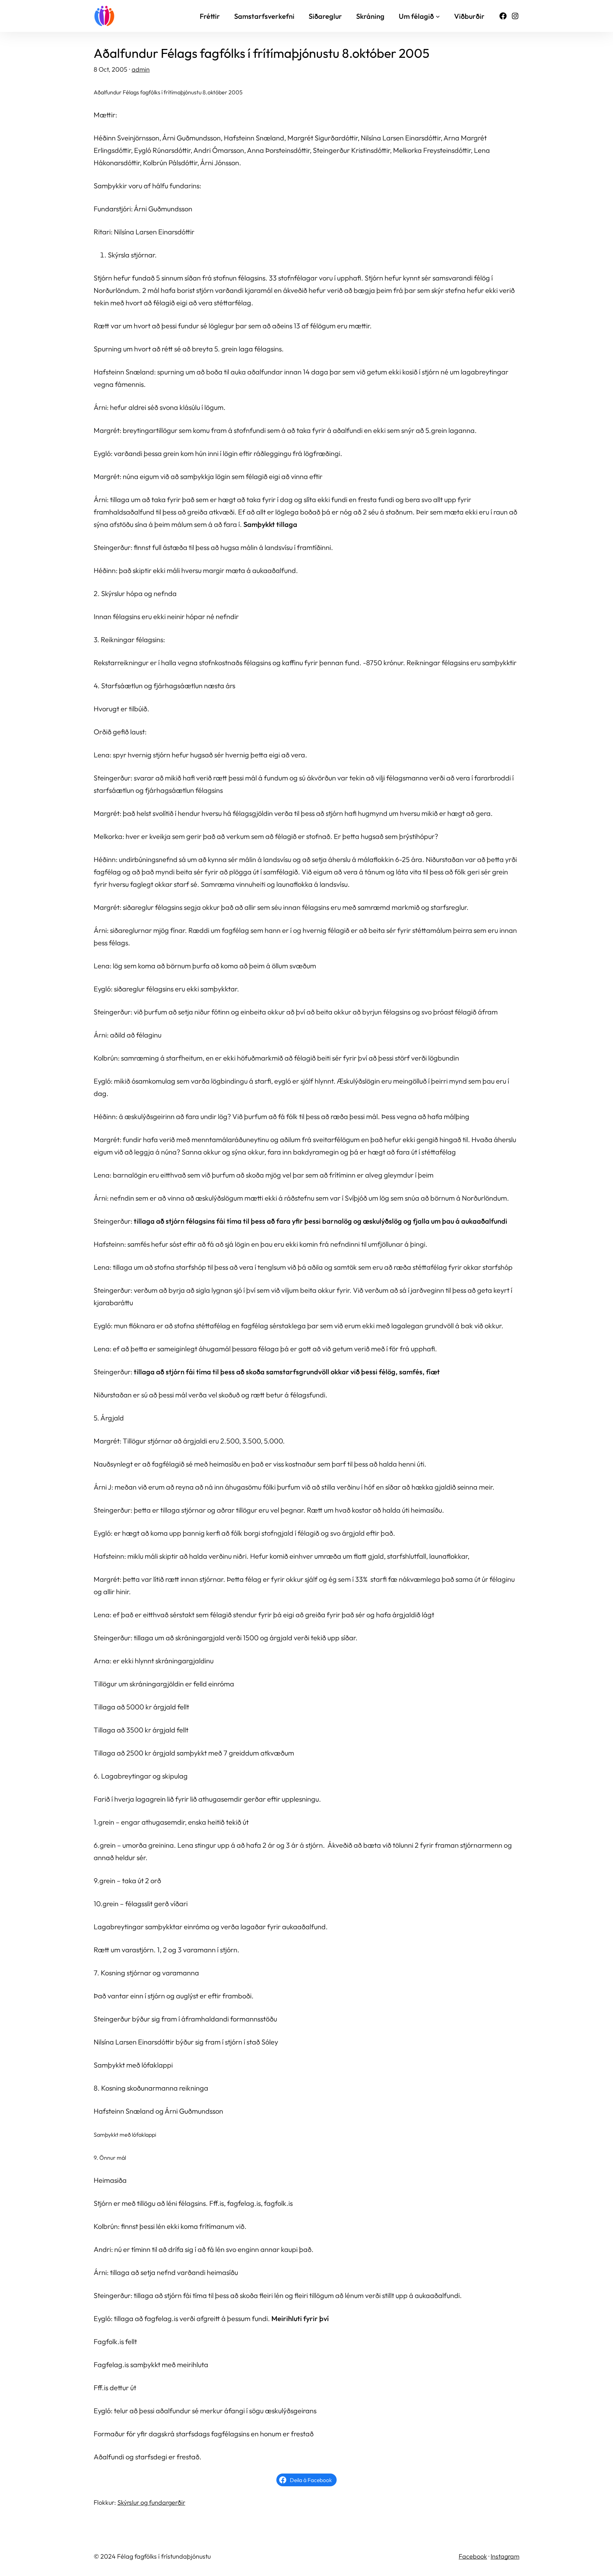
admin (141, 69)
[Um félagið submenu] (438, 16)
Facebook (473, 2556)
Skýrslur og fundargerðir (151, 2502)
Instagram (505, 2556)
